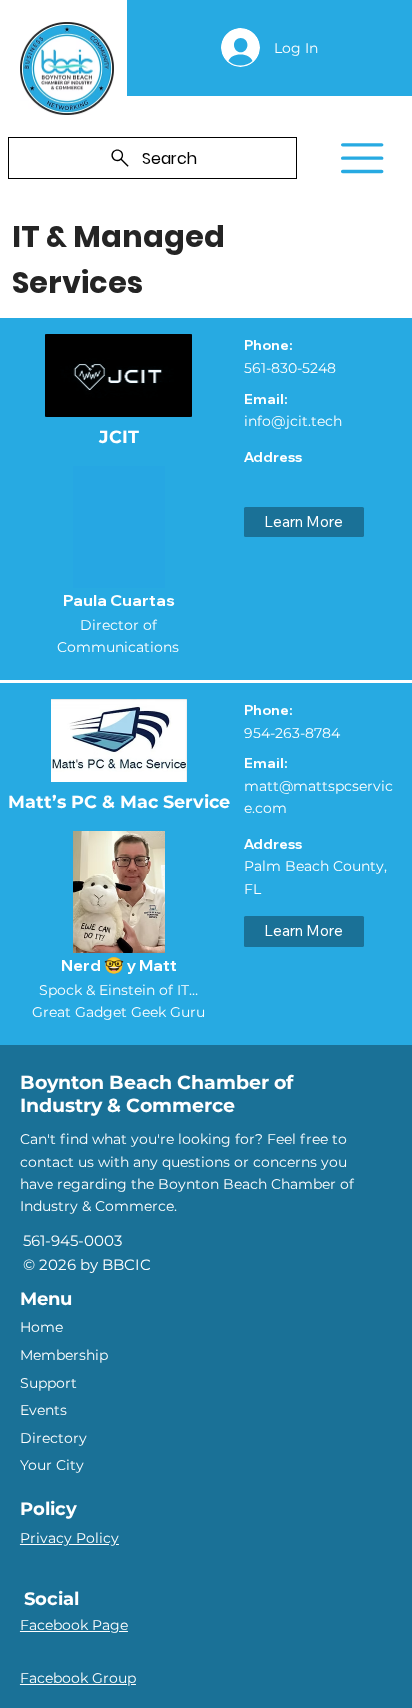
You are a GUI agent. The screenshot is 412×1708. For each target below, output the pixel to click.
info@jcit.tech (293, 421)
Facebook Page (74, 1625)
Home (41, 1327)
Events (43, 1410)
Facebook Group (78, 1678)
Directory (53, 1438)
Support (48, 1383)
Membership (64, 1355)
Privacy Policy (69, 1538)
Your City (52, 1465)
